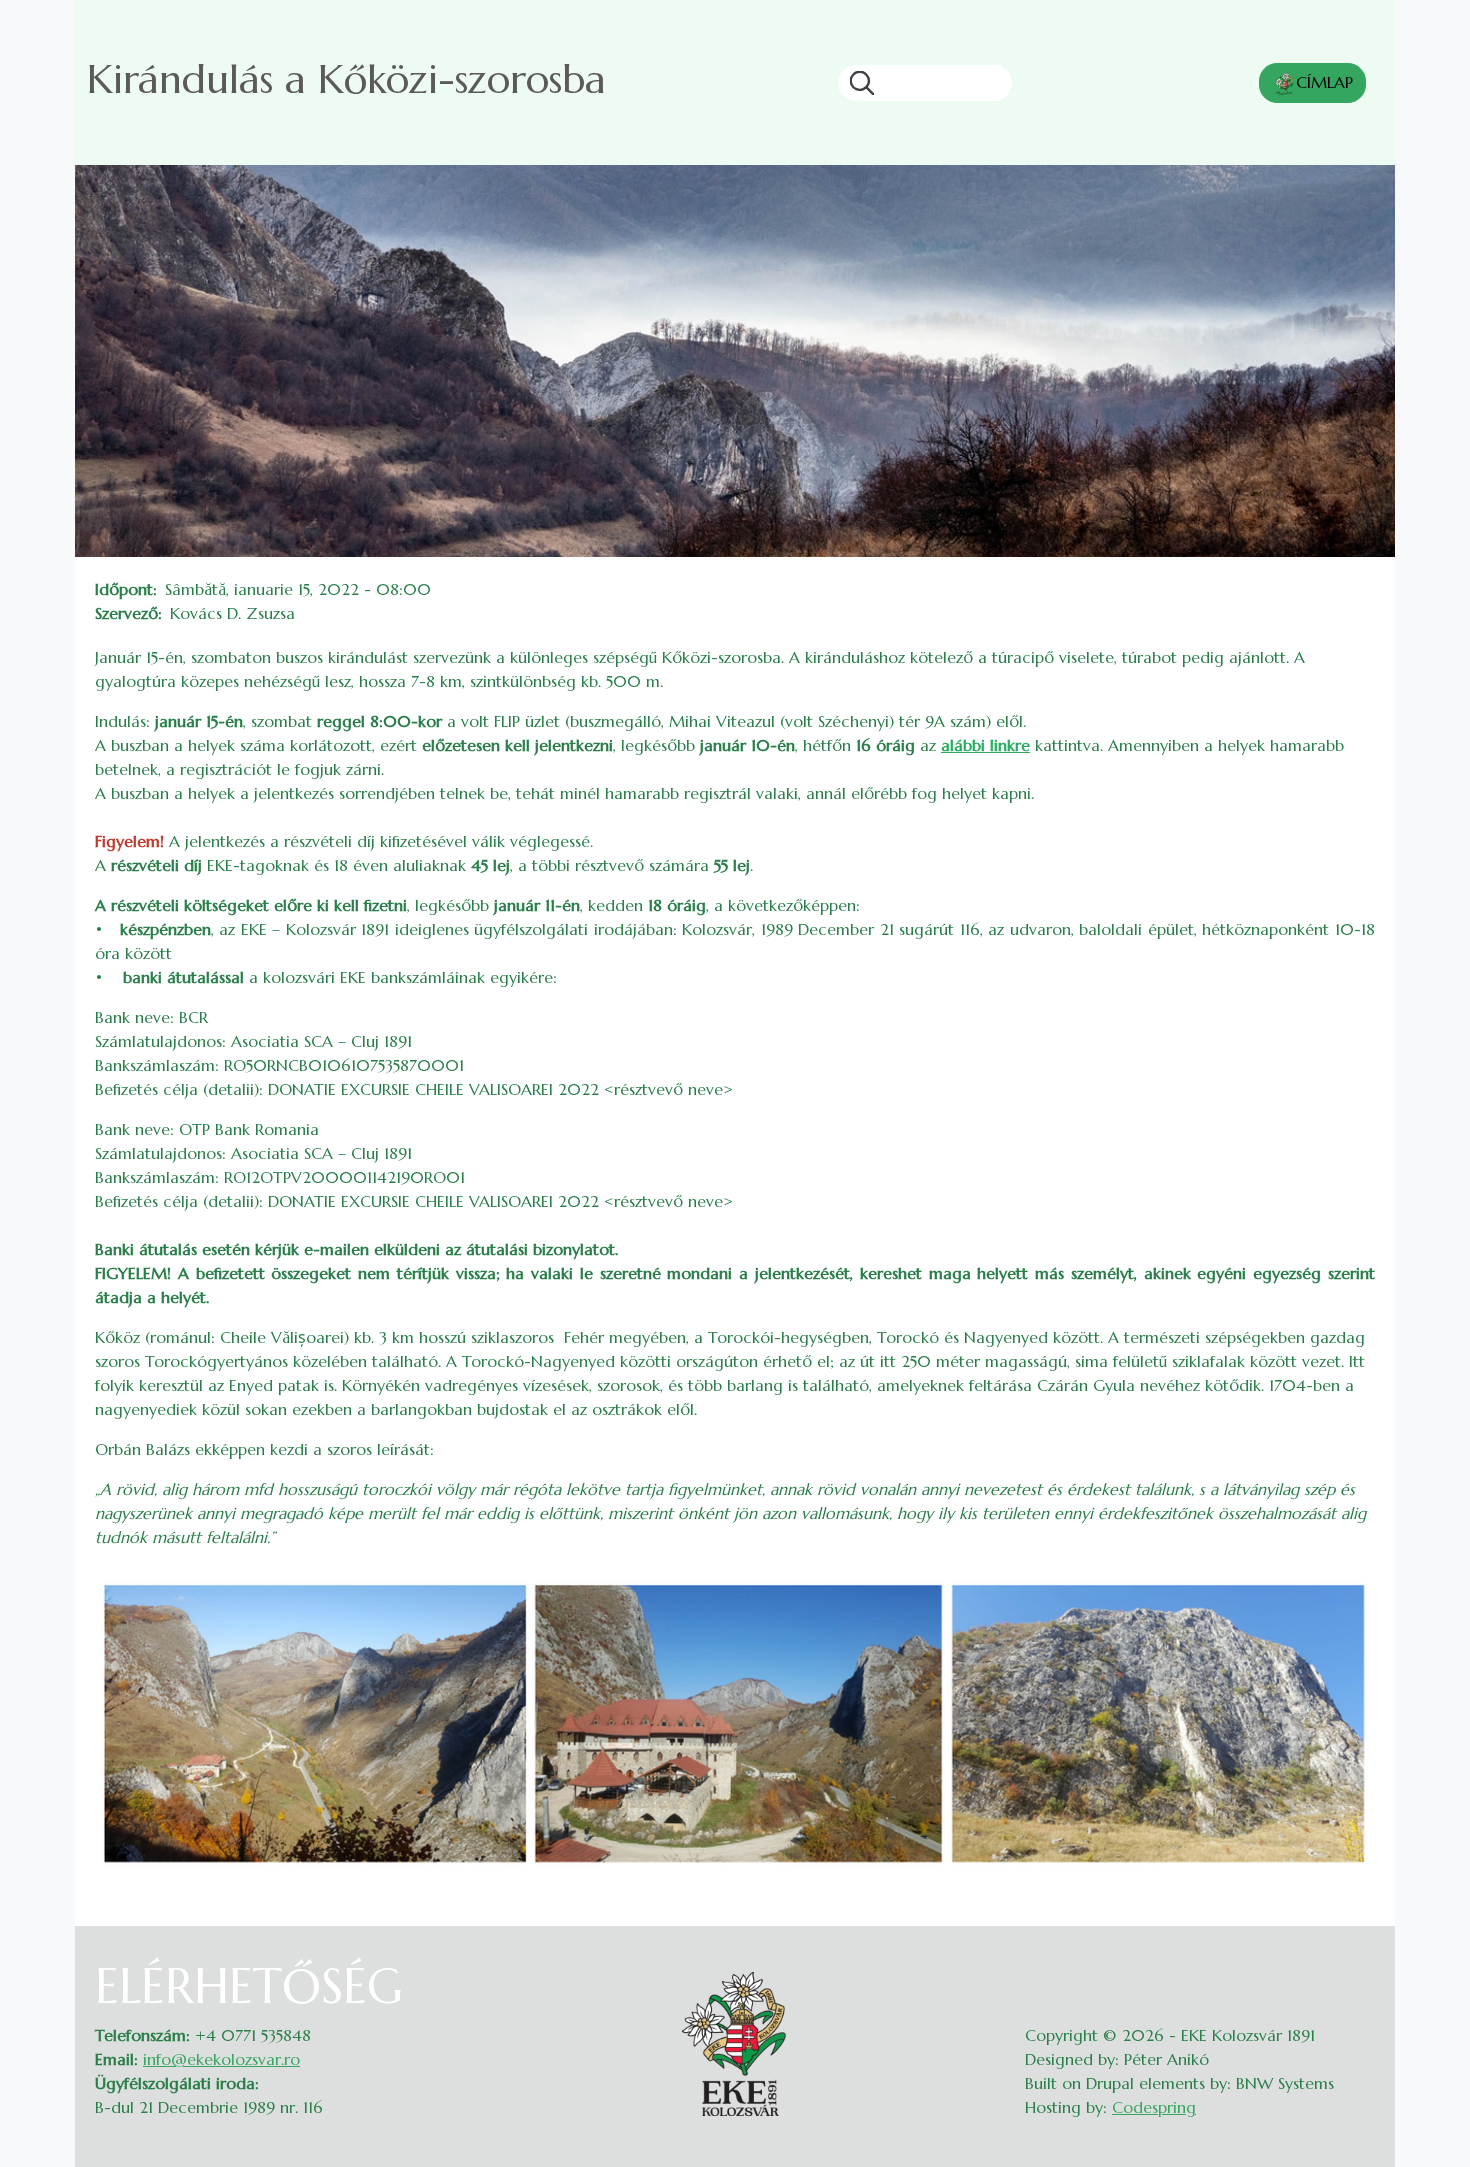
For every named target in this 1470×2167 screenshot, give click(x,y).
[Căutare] (856, 83)
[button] (735, 1723)
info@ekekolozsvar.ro (221, 2059)
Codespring (1154, 2107)
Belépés (1355, 1970)
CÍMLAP (1324, 82)
